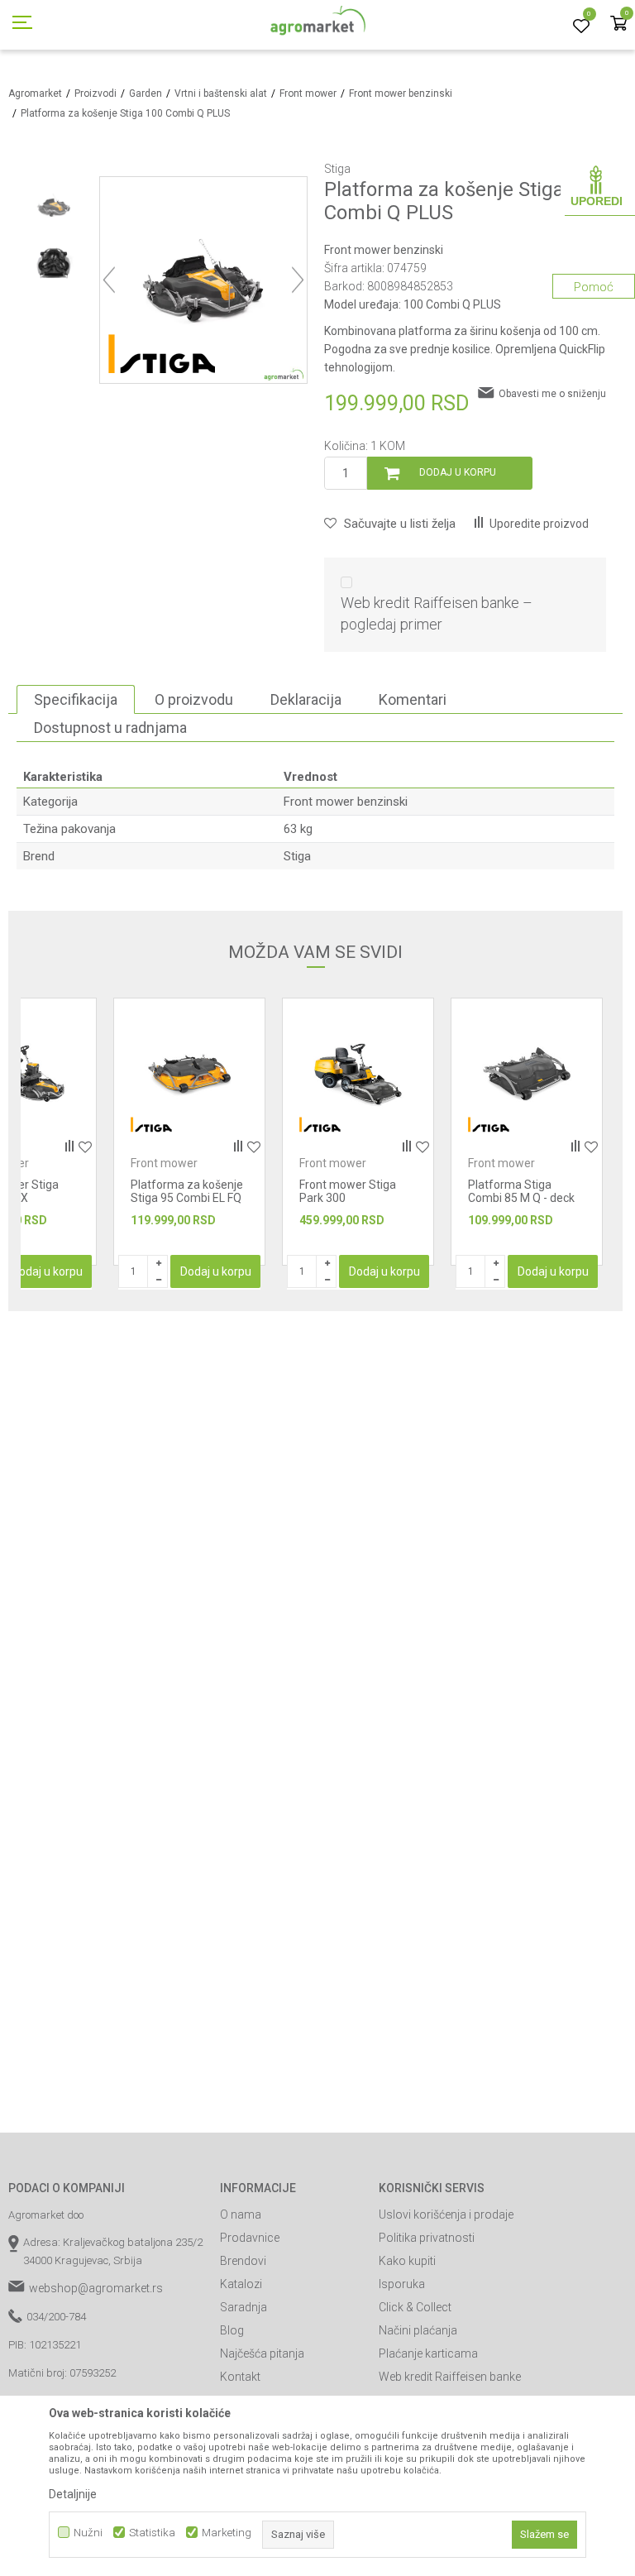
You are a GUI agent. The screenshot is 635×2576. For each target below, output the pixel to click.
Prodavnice (250, 2238)
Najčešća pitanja (262, 2353)
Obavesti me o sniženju (552, 394)
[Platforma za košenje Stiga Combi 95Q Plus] (527, 1074)
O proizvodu (194, 699)
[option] (54, 205)
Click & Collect (415, 2307)
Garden (146, 93)
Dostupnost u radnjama (110, 728)
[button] (390, 524)
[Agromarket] (318, 25)
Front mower (308, 93)
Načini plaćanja (418, 2330)
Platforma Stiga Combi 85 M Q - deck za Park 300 (353, 1198)
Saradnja (243, 2307)
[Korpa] (618, 24)
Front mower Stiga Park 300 (179, 1191)
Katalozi (241, 2284)
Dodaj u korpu (458, 472)
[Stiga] (162, 354)
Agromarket (35, 93)
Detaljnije (73, 2494)
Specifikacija (76, 699)
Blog (232, 2330)
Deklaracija (306, 699)
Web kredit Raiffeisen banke (450, 2377)
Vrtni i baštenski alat (221, 93)
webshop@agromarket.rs (96, 2288)
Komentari (413, 699)
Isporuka (402, 2284)
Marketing (227, 2533)
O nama (241, 2214)
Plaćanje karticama (428, 2353)
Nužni (88, 2533)
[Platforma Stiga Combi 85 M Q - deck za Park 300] (358, 1074)
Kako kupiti (407, 2261)
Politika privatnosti (427, 2238)
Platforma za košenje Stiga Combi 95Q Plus (524, 1191)
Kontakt (240, 2377)
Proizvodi (95, 93)
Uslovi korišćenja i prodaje (446, 2214)
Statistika (152, 2533)
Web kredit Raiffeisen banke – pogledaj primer (437, 613)
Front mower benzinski (401, 93)
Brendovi (243, 2261)
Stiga (297, 856)
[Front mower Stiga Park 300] (189, 1074)
